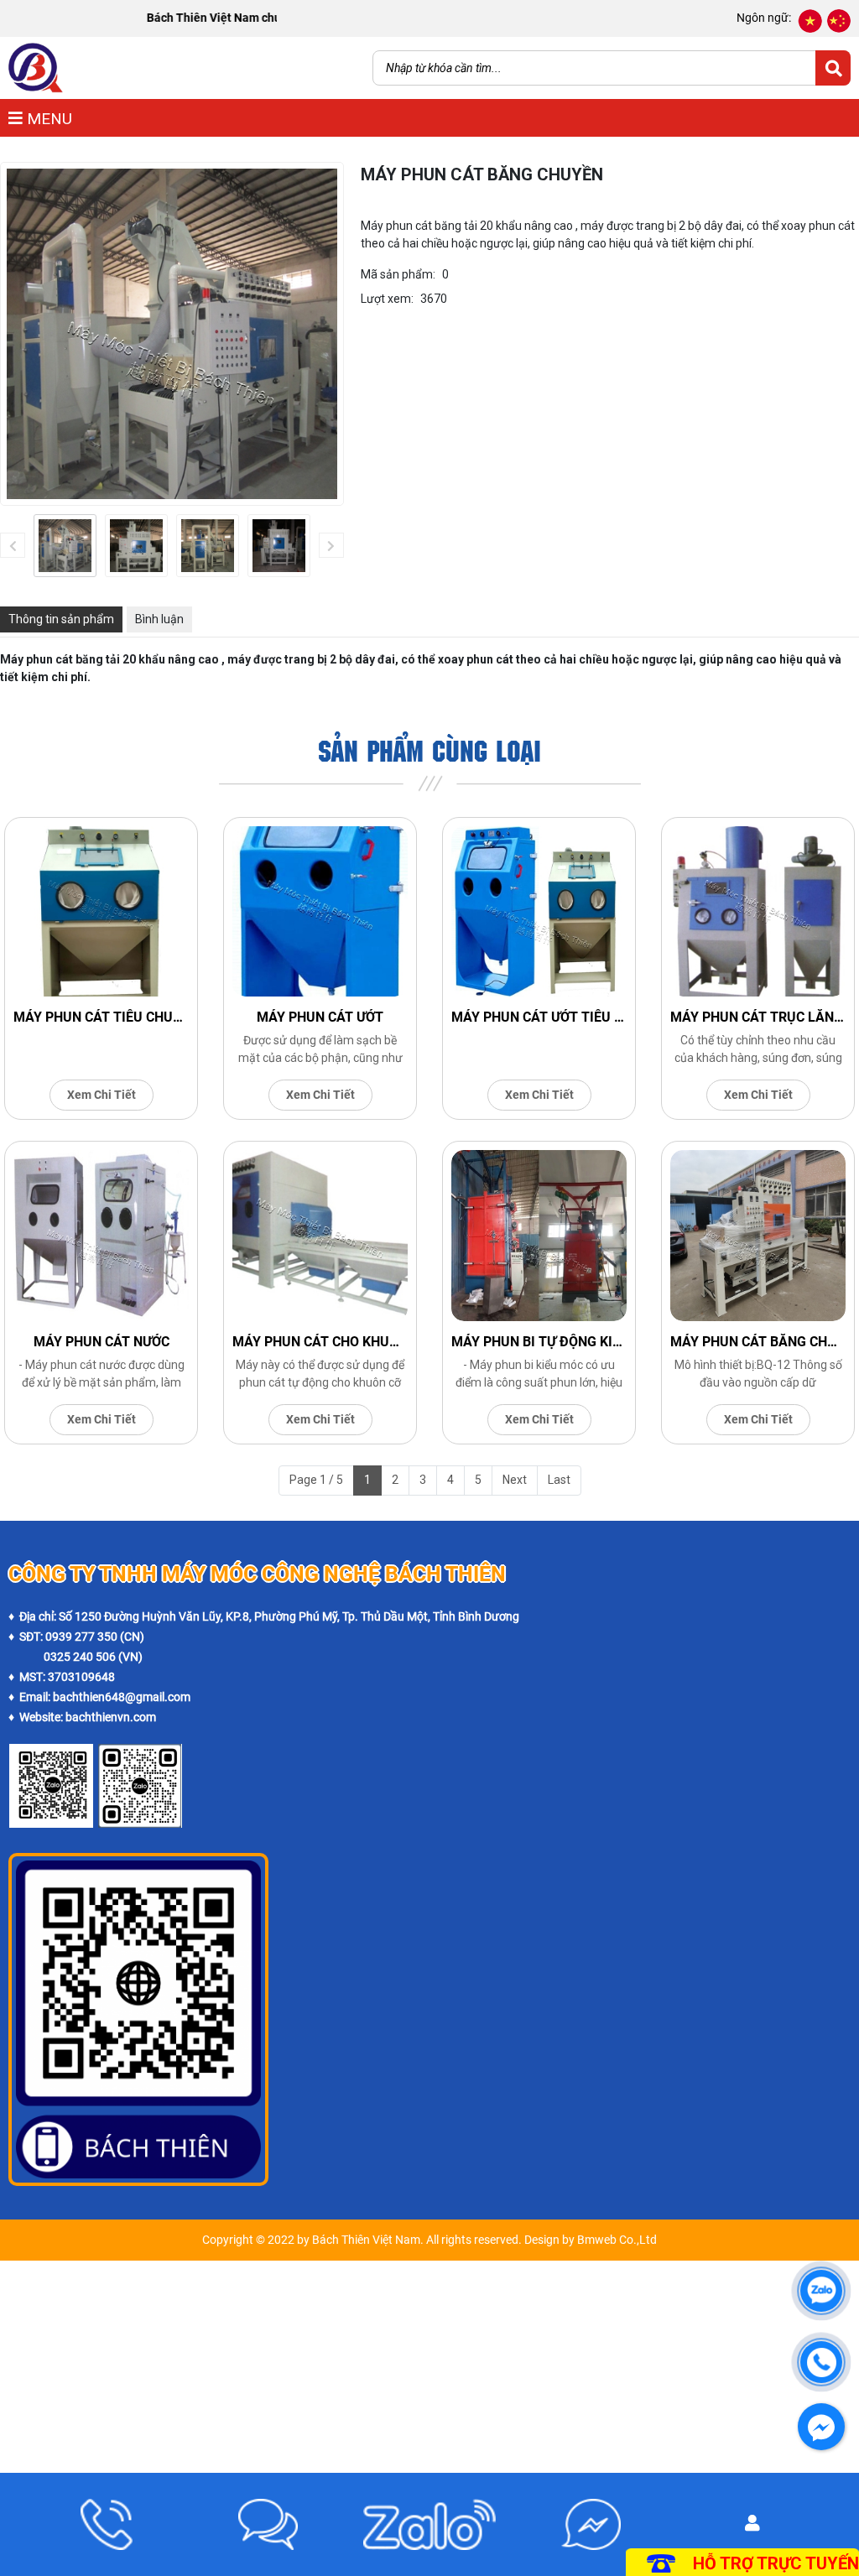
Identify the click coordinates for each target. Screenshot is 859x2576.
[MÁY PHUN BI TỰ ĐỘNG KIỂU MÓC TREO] (539, 1236)
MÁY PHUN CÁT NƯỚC (102, 1342)
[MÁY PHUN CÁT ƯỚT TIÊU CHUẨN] (539, 912)
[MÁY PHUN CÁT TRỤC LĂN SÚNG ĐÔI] (758, 912)
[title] (107, 2524)
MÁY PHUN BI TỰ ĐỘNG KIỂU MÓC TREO (539, 1342)
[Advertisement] (429, 2378)
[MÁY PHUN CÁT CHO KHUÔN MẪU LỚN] (320, 1236)
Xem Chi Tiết (102, 1095)
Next (515, 1480)
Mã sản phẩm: (398, 274)
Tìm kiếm (833, 68)
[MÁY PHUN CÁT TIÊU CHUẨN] (101, 912)
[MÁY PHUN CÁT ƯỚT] (320, 912)
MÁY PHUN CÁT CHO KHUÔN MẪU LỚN (320, 1342)
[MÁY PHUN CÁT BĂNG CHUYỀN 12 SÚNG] (758, 1236)
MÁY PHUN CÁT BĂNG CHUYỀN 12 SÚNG (758, 1342)
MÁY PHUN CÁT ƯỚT (320, 1017)
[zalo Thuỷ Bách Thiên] (51, 1753)
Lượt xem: (387, 299)
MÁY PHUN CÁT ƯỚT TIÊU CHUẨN (539, 1017)
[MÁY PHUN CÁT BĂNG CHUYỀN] (65, 546)
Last (559, 1480)
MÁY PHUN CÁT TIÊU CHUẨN (101, 1017)
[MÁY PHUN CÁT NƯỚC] (101, 1236)
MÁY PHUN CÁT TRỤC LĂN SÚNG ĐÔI (758, 1017)
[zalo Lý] (140, 1753)
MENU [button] (47, 119)
